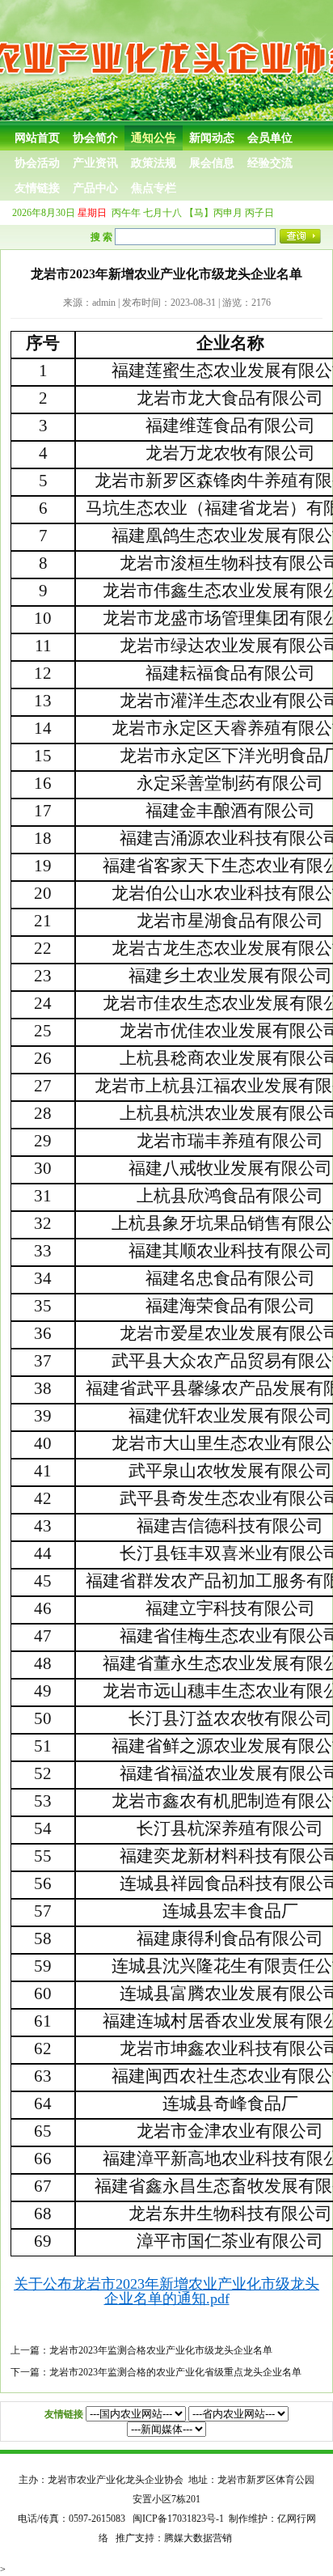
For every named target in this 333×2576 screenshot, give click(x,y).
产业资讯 (95, 163)
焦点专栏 (154, 188)
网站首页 (37, 138)
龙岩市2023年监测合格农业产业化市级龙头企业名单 (161, 2350)
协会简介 (95, 138)
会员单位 (270, 138)
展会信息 (212, 163)
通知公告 (154, 138)
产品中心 (95, 188)
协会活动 (37, 163)
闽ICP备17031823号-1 (178, 2519)
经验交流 (270, 163)
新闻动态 (212, 138)
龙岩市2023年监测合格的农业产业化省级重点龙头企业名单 (175, 2372)
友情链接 (37, 188)
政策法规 (154, 163)
